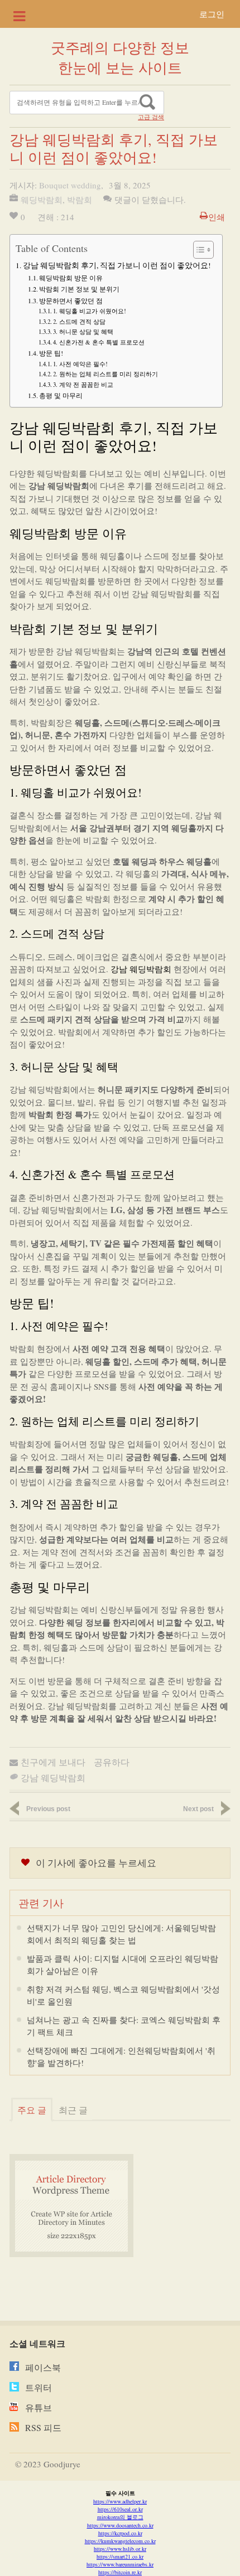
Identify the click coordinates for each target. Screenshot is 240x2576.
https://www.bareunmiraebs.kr (120, 2564)
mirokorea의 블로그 (120, 2517)
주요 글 (32, 2110)
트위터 (39, 2387)
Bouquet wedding (70, 185)
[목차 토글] (198, 250)
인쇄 (217, 217)
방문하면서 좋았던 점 (71, 300)
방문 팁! (51, 353)
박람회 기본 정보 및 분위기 (79, 289)
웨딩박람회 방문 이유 (71, 278)
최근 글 (73, 2110)
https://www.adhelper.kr (120, 2501)
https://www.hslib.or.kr (120, 2549)
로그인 (212, 14)
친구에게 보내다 (53, 1762)
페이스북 (43, 2367)
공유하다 (112, 1762)
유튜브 (39, 2407)
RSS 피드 (43, 2427)
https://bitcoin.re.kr (120, 2572)
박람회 (80, 200)
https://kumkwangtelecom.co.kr (120, 2541)
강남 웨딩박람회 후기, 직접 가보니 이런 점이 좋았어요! (117, 265)
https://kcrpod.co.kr (120, 2533)
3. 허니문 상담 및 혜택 (83, 331)
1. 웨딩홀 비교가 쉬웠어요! (90, 311)
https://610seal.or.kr (120, 2509)
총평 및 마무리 (61, 395)
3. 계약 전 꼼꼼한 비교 (83, 384)
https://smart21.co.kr (120, 2556)
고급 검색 (151, 117)
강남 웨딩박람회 (141, 969)
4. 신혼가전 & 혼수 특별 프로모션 (99, 342)
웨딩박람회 (42, 200)
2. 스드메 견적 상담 (79, 321)
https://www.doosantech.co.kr (120, 2525)
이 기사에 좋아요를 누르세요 (96, 1863)
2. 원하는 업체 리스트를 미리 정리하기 (105, 374)
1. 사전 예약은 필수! (80, 364)
